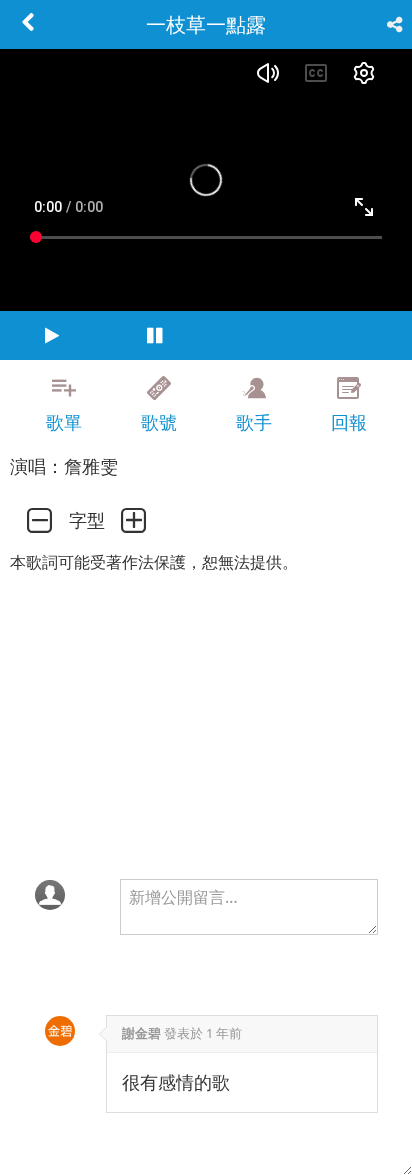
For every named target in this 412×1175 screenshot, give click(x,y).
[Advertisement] (206, 1125)
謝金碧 (141, 1033)
